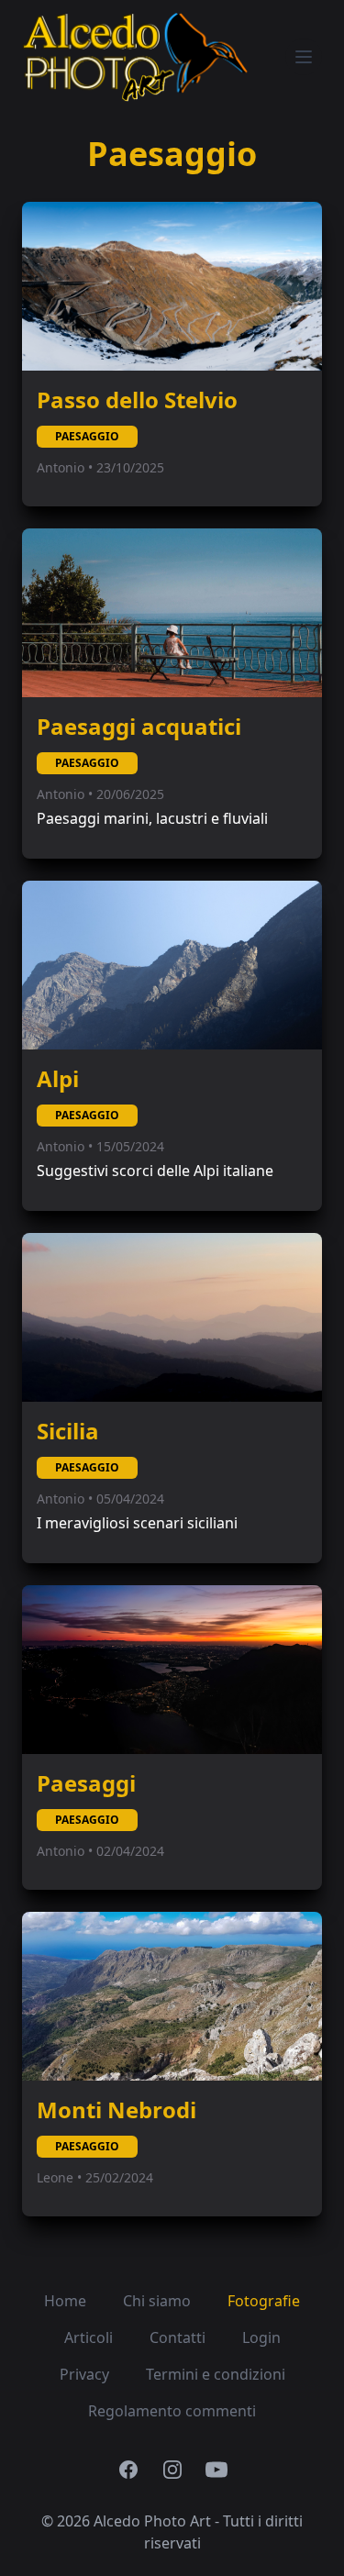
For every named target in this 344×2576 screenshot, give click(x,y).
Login (261, 2337)
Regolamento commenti (172, 2411)
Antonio (62, 467)
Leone (57, 2177)
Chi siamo (157, 2301)
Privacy (84, 2374)
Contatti (178, 2337)
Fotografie (264, 2301)
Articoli (89, 2337)
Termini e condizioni (216, 2374)
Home (65, 2301)
